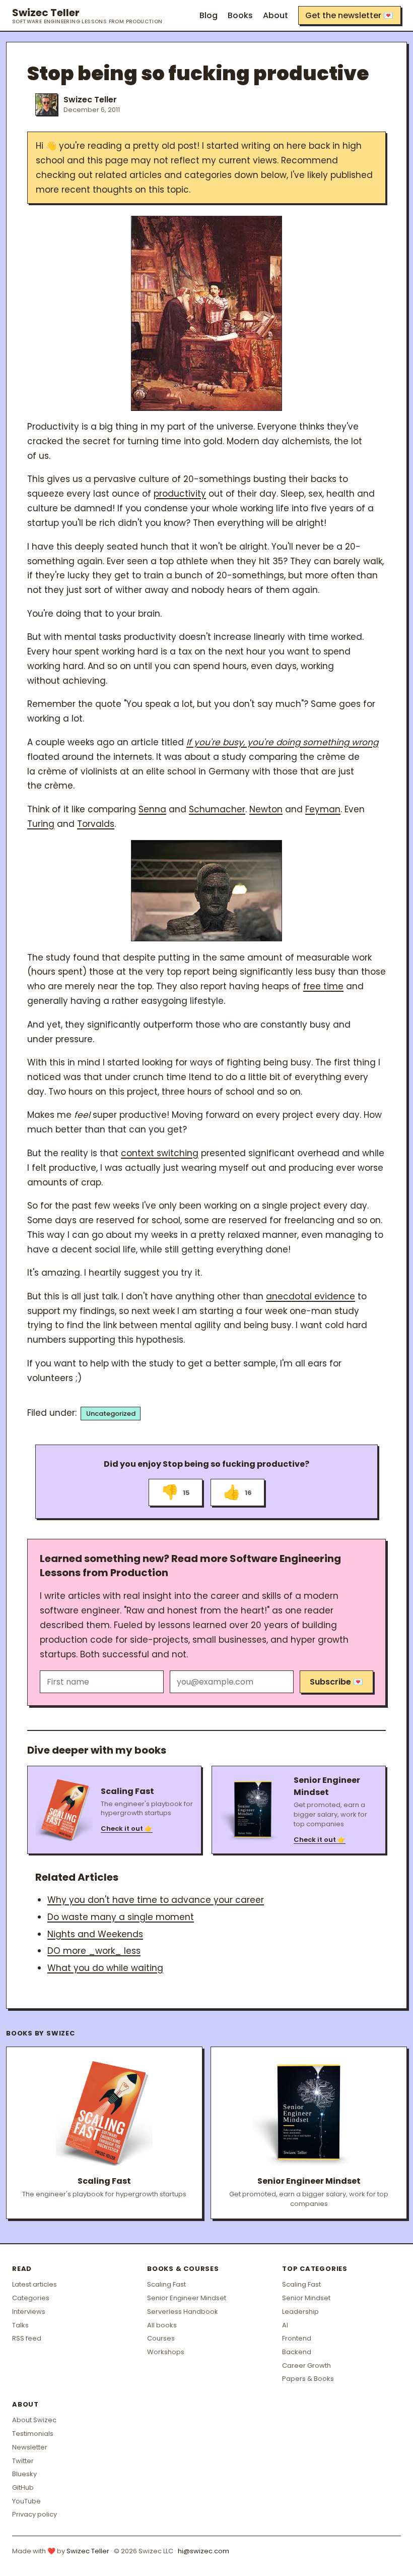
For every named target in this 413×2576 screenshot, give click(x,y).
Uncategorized (111, 1414)
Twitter (23, 2461)
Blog (209, 15)
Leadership (300, 2312)
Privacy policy (35, 2514)
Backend (297, 2352)
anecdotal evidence (311, 1296)
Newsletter (30, 2447)
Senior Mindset (306, 2298)
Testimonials (33, 2434)
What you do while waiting (105, 1968)
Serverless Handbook (183, 2312)
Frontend (297, 2338)
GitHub (23, 2488)
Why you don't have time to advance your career (156, 1900)
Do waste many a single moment (121, 1917)
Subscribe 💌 (336, 1682)
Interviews (29, 2312)
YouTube (26, 2501)
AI (285, 2325)
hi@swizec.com (203, 2551)
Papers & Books (308, 2379)
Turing (41, 824)
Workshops (166, 2352)
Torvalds (96, 824)
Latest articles (35, 2284)
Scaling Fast (166, 2284)
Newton (266, 809)
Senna (152, 809)
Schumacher (217, 809)
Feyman (323, 809)
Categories (31, 2298)
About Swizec (34, 2420)
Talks (20, 2325)
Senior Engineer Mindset (187, 2298)
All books (162, 2325)
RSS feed (27, 2338)
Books (240, 15)
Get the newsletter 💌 (349, 15)
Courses (161, 2338)
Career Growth (306, 2365)
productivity (180, 494)
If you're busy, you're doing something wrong (282, 742)
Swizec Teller (87, 16)
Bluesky (24, 2474)
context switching (160, 1153)
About (276, 15)
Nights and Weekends (95, 1934)
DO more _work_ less (94, 1951)
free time (323, 986)
